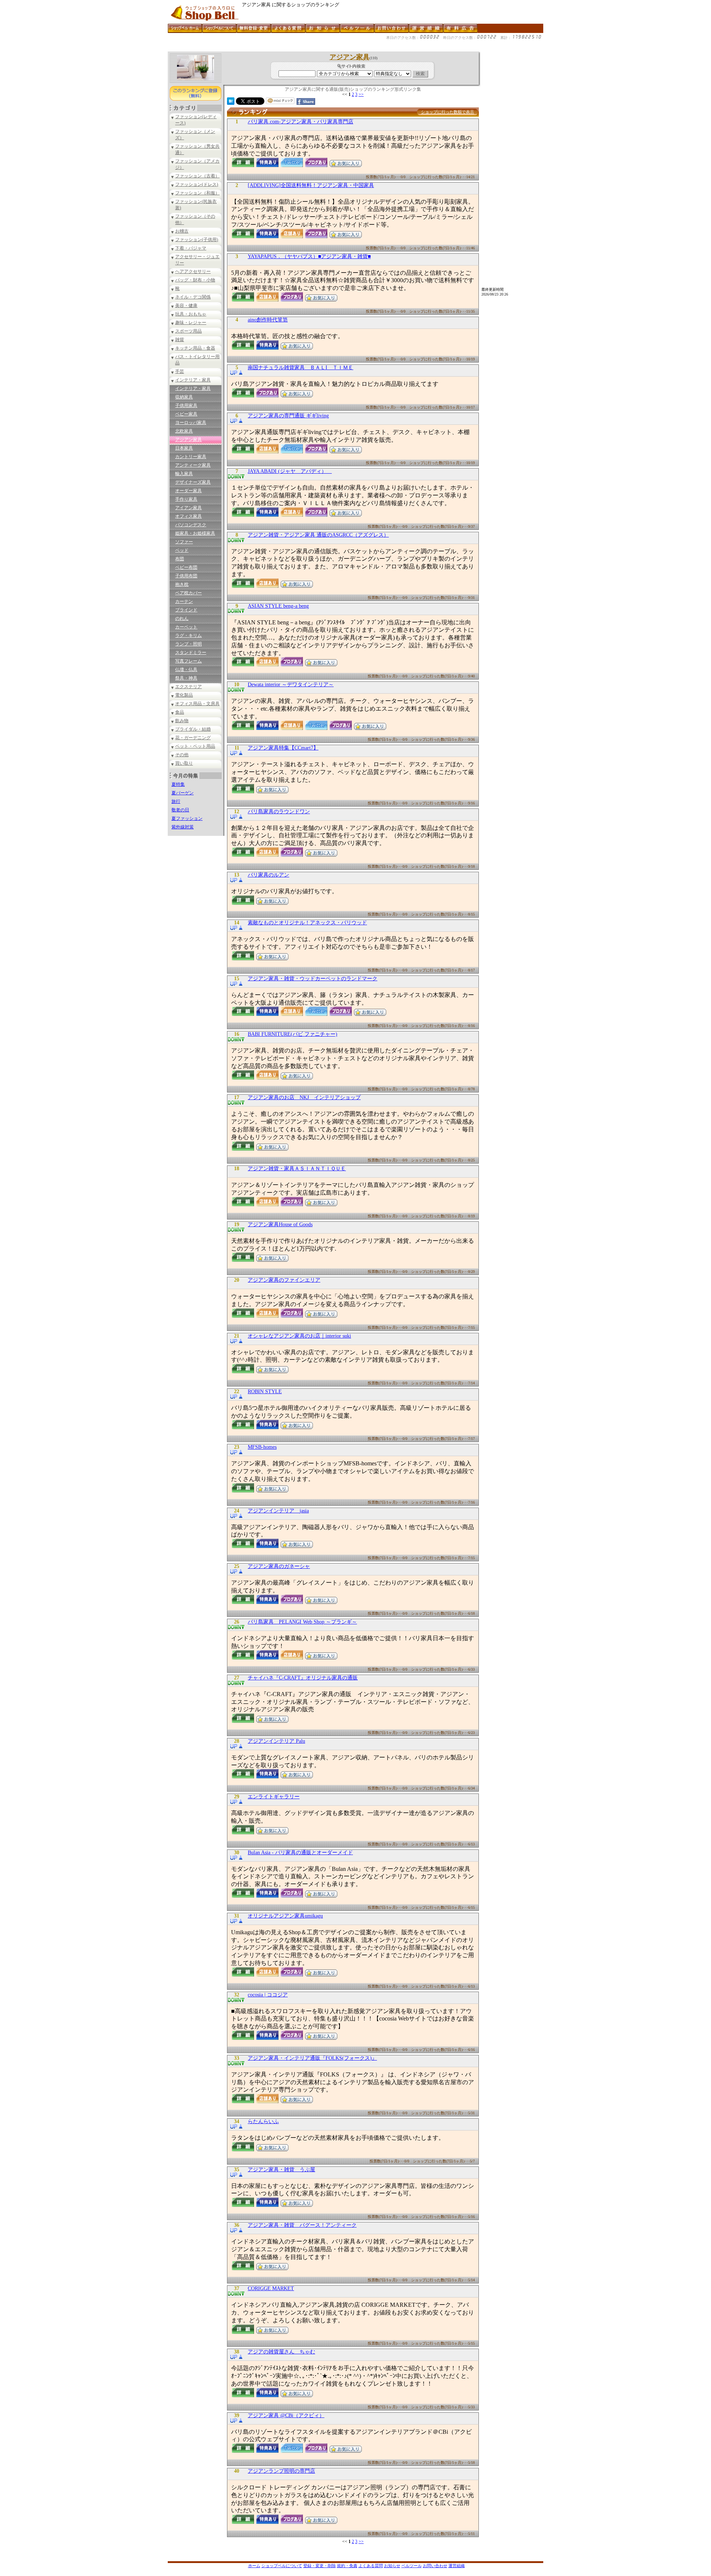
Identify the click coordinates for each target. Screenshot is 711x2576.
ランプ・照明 (188, 644)
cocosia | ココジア (268, 1995)
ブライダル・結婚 (193, 729)
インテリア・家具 (193, 380)
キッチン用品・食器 (195, 348)
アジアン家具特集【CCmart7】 (283, 748)
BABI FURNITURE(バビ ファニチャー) (293, 1034)
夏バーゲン (183, 793)
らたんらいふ (263, 2121)
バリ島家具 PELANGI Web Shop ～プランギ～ (302, 1622)
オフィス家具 (188, 516)
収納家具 (184, 397)
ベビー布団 (186, 567)
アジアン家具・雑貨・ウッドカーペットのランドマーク (313, 979)
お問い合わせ (435, 2566)
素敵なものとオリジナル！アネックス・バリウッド (307, 923)
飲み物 (182, 721)
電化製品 (184, 695)
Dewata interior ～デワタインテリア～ (291, 685)
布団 (180, 559)
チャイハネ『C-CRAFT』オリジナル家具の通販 (303, 1678)
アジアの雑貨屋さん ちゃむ (281, 2352)
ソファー (184, 542)
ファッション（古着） (197, 176)
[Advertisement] (303, 49)
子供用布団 (186, 576)
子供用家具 (186, 406)
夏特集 (178, 784)
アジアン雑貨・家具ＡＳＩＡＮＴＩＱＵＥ (297, 1169)
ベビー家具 (186, 414)
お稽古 (182, 231)
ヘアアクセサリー (193, 271)
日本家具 (184, 448)
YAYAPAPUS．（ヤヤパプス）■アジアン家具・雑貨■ (309, 256)
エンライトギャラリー (274, 1797)
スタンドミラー (191, 653)
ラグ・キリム (188, 635)
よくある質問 (371, 2566)
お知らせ (392, 2566)
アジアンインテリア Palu (276, 1741)
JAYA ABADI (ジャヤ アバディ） (290, 471)
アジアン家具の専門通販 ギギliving (288, 416)
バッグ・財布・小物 (195, 280)
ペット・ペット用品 (195, 746)
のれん (182, 618)
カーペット (186, 627)
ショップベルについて (282, 2566)
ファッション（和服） (197, 193)
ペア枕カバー (188, 593)
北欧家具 (184, 431)
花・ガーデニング (193, 738)
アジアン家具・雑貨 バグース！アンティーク (302, 2225)
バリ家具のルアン (268, 875)
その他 (182, 755)
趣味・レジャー (191, 323)
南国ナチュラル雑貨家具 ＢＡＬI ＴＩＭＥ (301, 368)
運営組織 (457, 2566)
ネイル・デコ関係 (193, 297)
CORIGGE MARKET (271, 2288)
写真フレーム (188, 661)
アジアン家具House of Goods (280, 1224)
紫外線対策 (183, 827)
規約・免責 (347, 2566)
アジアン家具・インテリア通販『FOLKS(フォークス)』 (312, 2058)
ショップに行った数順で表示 (448, 112)
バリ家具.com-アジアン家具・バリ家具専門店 (301, 122)
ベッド (182, 550)
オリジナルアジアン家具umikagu (285, 1916)
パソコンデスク (191, 525)
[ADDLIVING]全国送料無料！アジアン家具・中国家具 (311, 185)
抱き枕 (182, 584)
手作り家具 (186, 499)
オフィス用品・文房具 (197, 704)
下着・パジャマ (191, 248)
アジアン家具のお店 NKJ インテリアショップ (304, 1097)
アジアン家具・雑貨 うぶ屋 (281, 2170)
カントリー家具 (191, 457)
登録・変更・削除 (320, 2566)
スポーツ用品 (188, 331)
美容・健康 (186, 306)
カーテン (184, 601)
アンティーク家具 (193, 465)
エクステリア (188, 687)
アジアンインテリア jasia (278, 1511)
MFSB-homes (262, 1447)
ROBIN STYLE (265, 1392)
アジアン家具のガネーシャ (279, 1566)
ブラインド (186, 610)
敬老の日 (180, 810)
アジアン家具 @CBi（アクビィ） (286, 2415)
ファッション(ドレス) (197, 184)
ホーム (254, 2566)
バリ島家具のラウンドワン (279, 812)
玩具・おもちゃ (191, 314)
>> (361, 94)
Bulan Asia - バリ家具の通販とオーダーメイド (300, 1853)
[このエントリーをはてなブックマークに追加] (231, 103)
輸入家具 (184, 474)
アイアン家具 (188, 508)
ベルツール (412, 2566)
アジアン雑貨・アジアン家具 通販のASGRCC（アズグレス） (318, 535)
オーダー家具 (188, 491)
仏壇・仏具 (186, 670)
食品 (180, 712)
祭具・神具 (186, 678)
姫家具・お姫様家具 (195, 533)
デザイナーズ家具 (193, 482)
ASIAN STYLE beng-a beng (278, 606)
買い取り (184, 763)
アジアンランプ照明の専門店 (281, 2471)
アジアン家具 (188, 440)
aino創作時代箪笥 (268, 320)
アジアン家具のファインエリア (284, 1280)
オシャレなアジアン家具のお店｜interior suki (299, 1336)
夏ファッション (187, 818)
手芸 (180, 371)
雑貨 (180, 340)
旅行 (176, 801)
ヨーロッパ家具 (191, 423)
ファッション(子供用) (197, 240)
